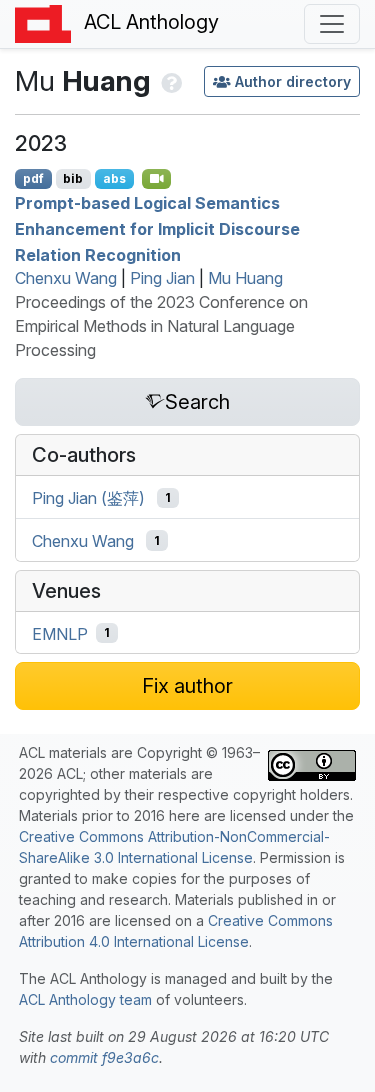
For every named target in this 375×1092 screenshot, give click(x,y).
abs (114, 178)
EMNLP (60, 633)
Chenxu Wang (66, 278)
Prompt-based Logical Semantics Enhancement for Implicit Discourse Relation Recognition (157, 228)
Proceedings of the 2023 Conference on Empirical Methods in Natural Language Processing (161, 326)
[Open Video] (157, 179)
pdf (33, 178)
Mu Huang (245, 278)
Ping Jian (162, 278)
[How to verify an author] (169, 81)
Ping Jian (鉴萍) (88, 498)
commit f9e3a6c (104, 1057)
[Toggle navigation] (332, 24)
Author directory (293, 81)
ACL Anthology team (85, 999)
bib (73, 178)
